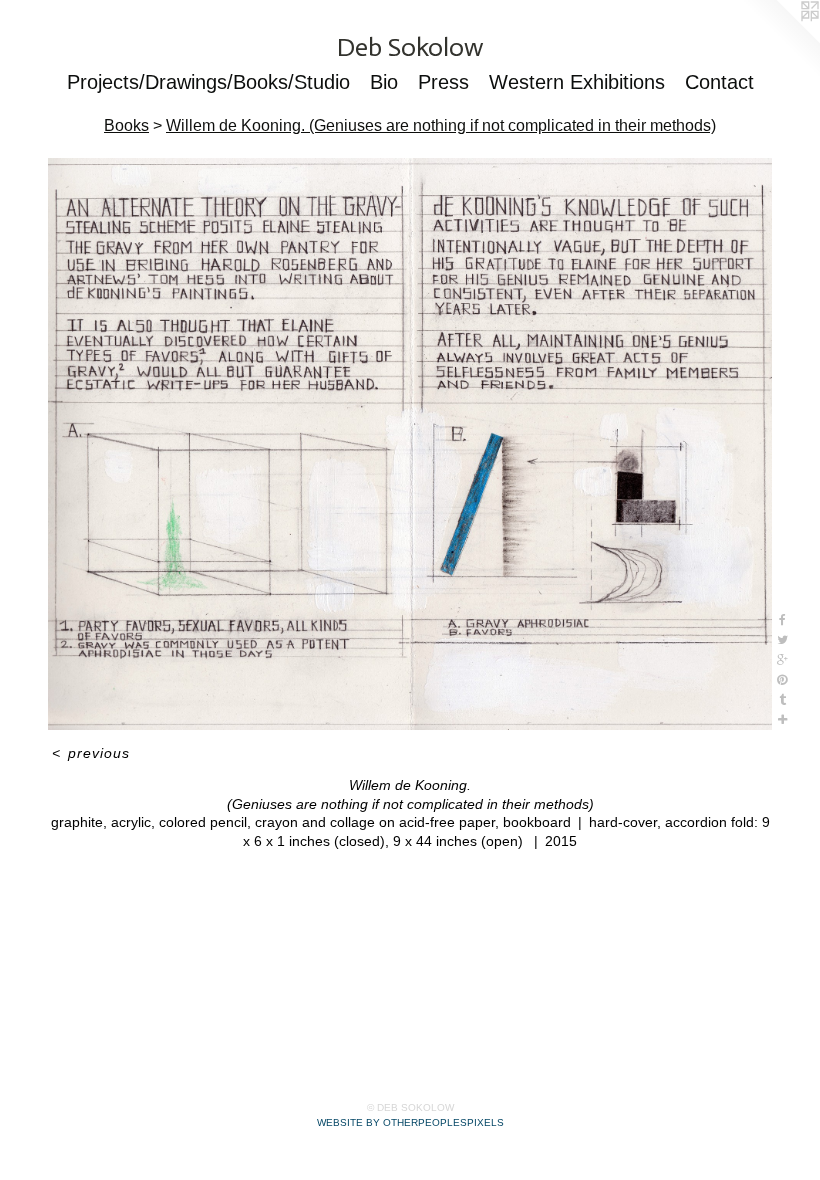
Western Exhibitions (577, 82)
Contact (719, 82)
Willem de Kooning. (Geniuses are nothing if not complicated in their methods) (441, 125)
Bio (384, 82)
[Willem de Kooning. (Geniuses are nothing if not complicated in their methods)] (410, 444)
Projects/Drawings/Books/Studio (208, 82)
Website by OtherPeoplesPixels (410, 1122)
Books (126, 125)
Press (443, 82)
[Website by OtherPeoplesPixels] (780, 40)
